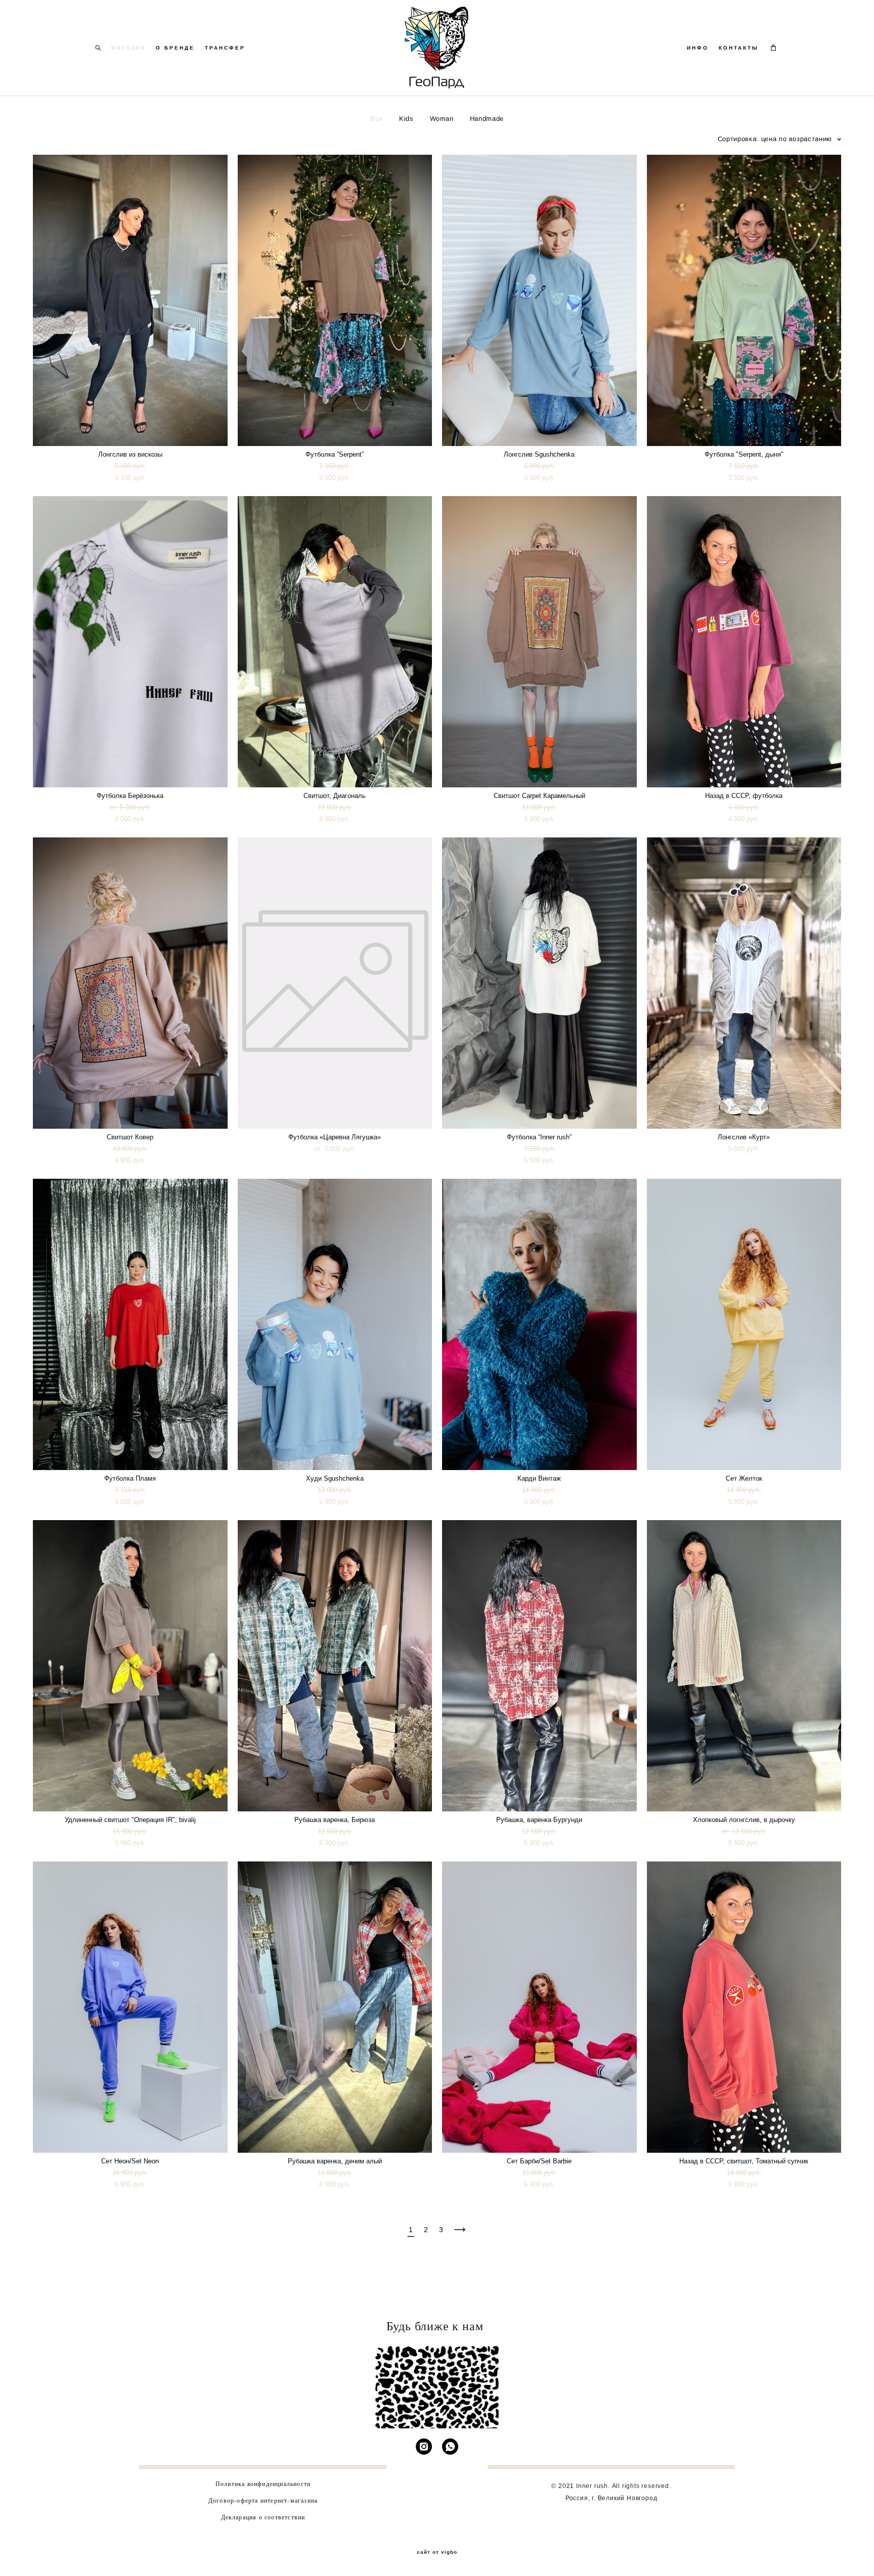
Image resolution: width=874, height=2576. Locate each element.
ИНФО (698, 48)
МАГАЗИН (128, 48)
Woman (442, 119)
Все (377, 119)
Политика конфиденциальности (263, 2483)
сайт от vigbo (437, 2552)
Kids (406, 119)
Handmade (487, 119)
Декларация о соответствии (263, 2517)
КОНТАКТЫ (739, 48)
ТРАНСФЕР (225, 48)
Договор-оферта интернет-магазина (263, 2500)
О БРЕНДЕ (175, 48)
